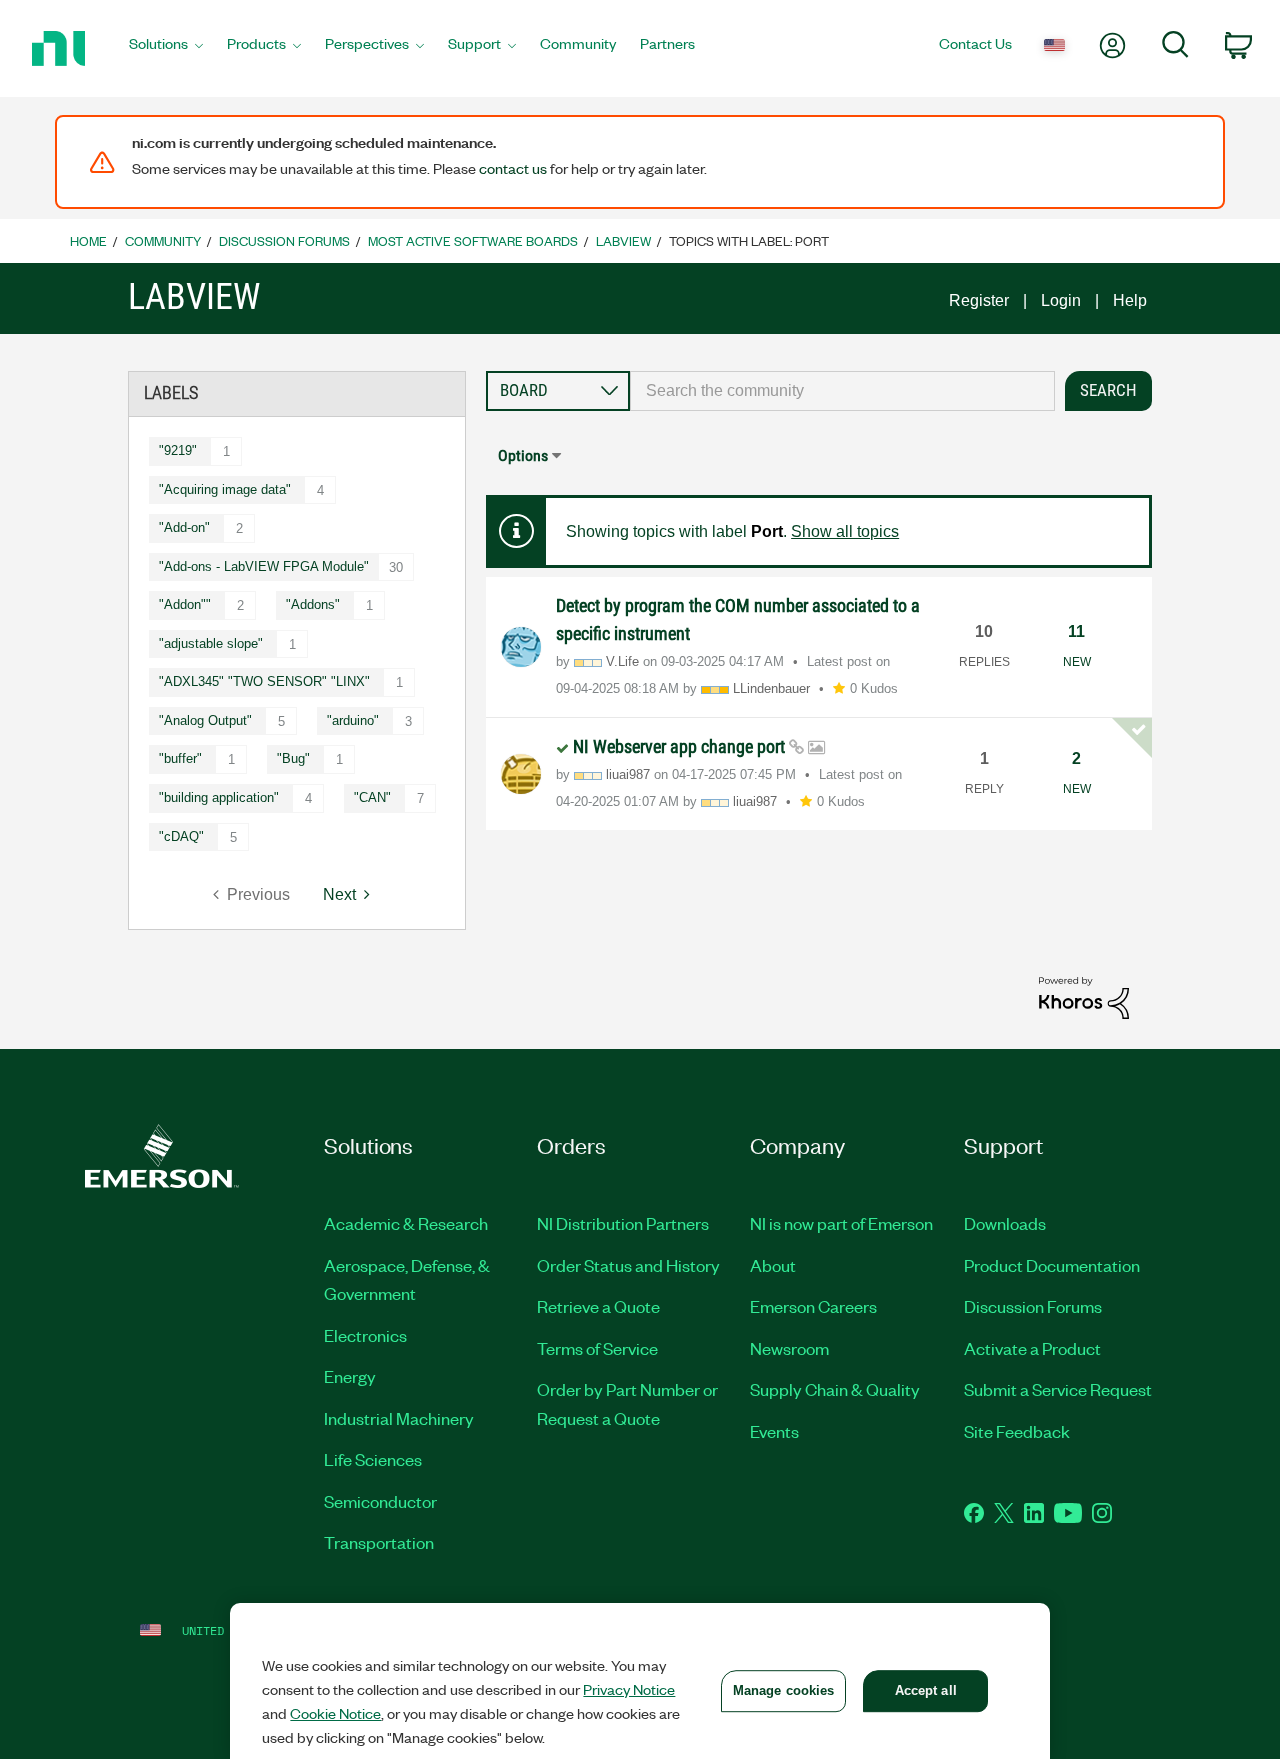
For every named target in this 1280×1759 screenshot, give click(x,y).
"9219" (178, 450)
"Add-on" (184, 527)
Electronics (365, 1335)
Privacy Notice (629, 1689)
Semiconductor (380, 1501)
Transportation (379, 1542)
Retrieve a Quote (598, 1306)
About (773, 1265)
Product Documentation (1052, 1265)
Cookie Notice (335, 1713)
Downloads (1005, 1223)
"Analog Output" (205, 720)
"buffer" (180, 758)
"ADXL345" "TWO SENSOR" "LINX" (264, 681)
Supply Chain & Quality (835, 1389)
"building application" (219, 797)
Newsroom (789, 1348)
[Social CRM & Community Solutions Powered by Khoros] (1084, 996)
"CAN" (372, 797)
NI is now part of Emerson (841, 1223)
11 (1076, 631)
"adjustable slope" (211, 643)
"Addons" (313, 604)
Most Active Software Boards (473, 240)
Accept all (926, 1690)
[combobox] (842, 391)
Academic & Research (406, 1223)
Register (979, 300)
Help (1130, 300)
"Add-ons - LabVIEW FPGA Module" (264, 566)
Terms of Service (597, 1348)
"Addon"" (185, 604)
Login (1061, 300)
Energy (350, 1376)
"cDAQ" (181, 836)
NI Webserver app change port (681, 746)
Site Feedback (1017, 1431)
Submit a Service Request (1058, 1389)
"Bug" (293, 758)
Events (774, 1431)
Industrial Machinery (399, 1418)
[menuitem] (166, 49)
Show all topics (845, 531)
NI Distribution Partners (623, 1223)
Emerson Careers (813, 1306)
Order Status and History (628, 1265)
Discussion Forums (284, 240)
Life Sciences (373, 1459)
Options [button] (523, 455)
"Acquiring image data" (225, 489)
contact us (513, 168)
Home (88, 240)
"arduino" (353, 720)
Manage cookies (784, 1690)
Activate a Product (1032, 1348)
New (1077, 662)
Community (163, 240)
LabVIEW (623, 240)
